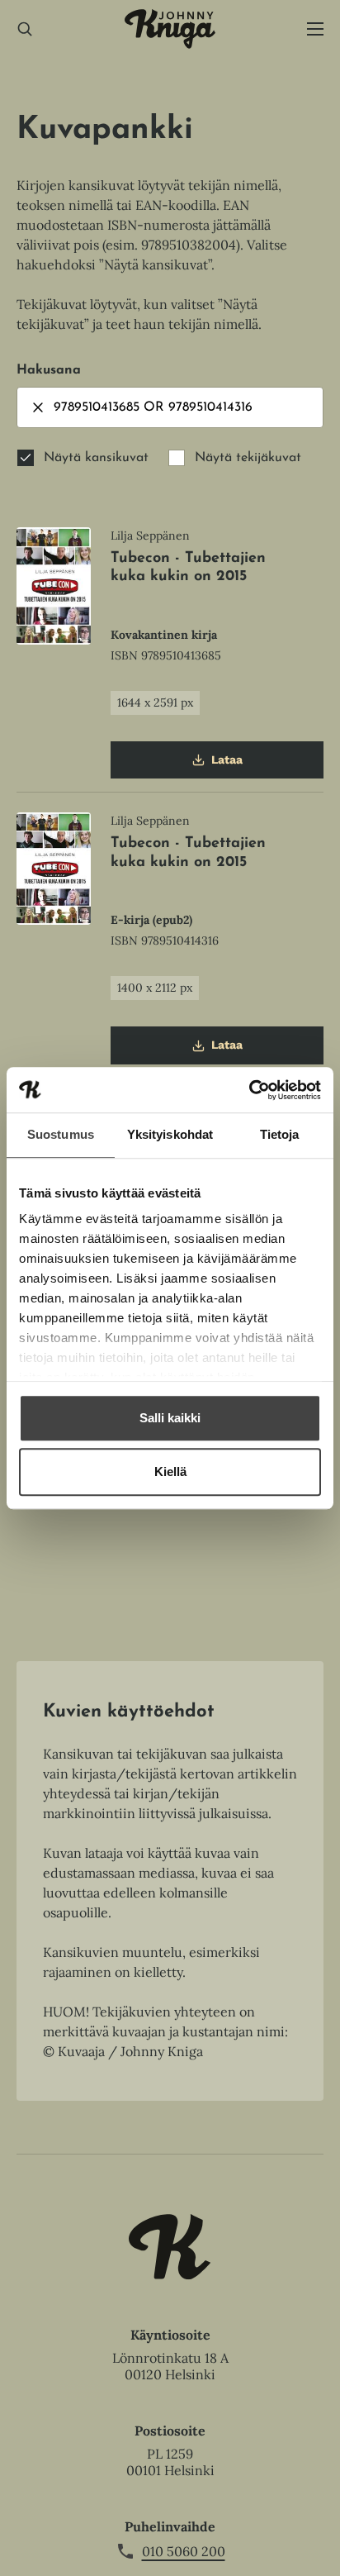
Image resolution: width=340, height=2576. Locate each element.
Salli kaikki (170, 1418)
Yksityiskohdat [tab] (170, 1134)
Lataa (227, 766)
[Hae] (25, 29)
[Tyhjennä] (38, 407)
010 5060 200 (184, 2551)
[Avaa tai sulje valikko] (315, 29)
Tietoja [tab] (280, 1134)
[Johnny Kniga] (170, 29)
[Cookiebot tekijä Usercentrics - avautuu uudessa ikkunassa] (249, 1090)
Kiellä (170, 1471)
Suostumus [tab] (61, 1134)
